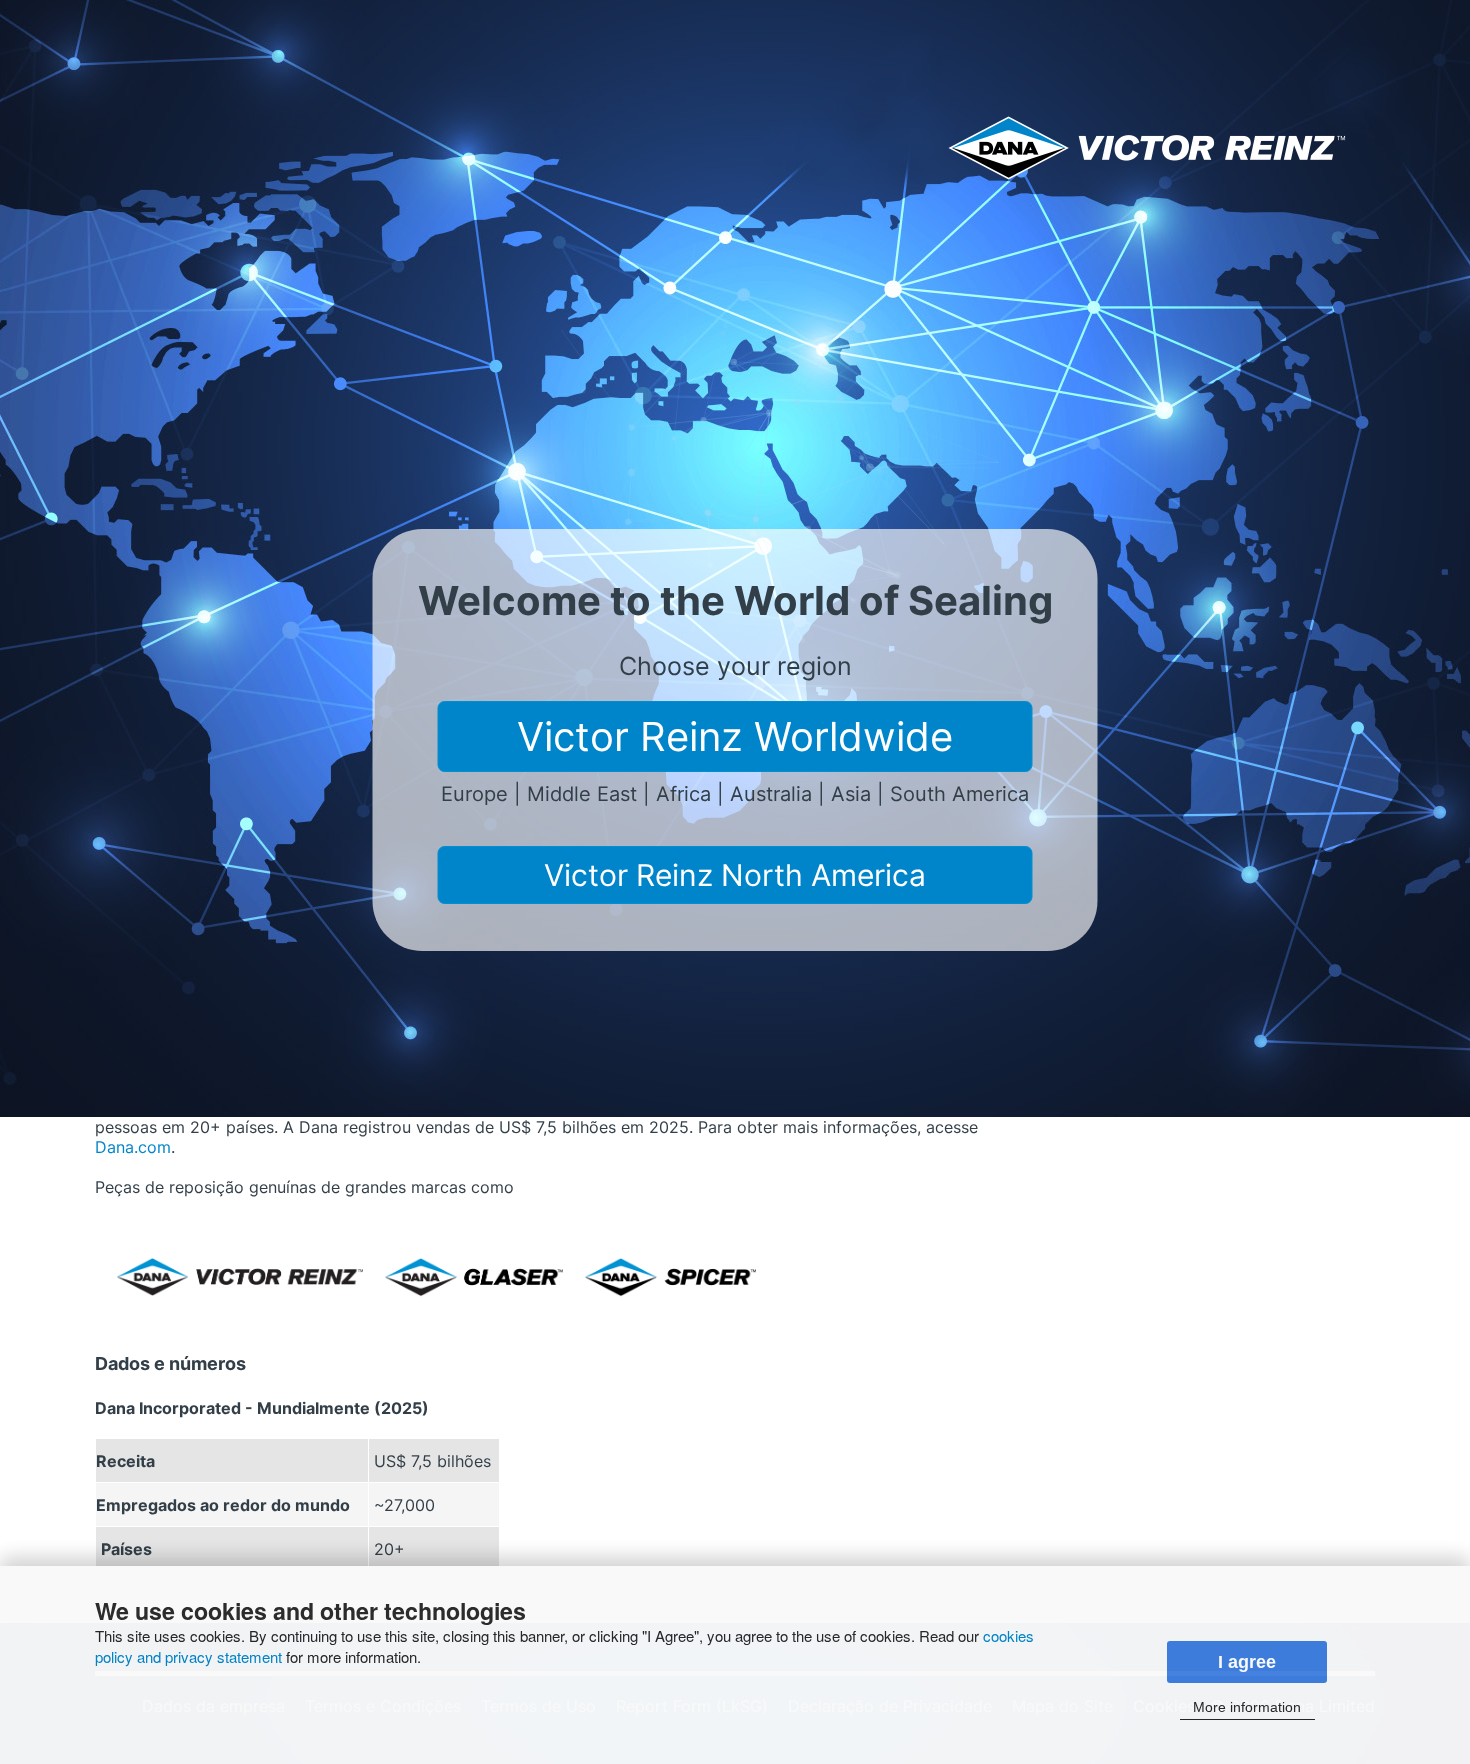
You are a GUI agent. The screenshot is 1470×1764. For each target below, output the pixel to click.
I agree (1247, 1662)
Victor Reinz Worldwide (735, 736)
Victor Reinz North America (735, 875)
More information (1247, 1707)
